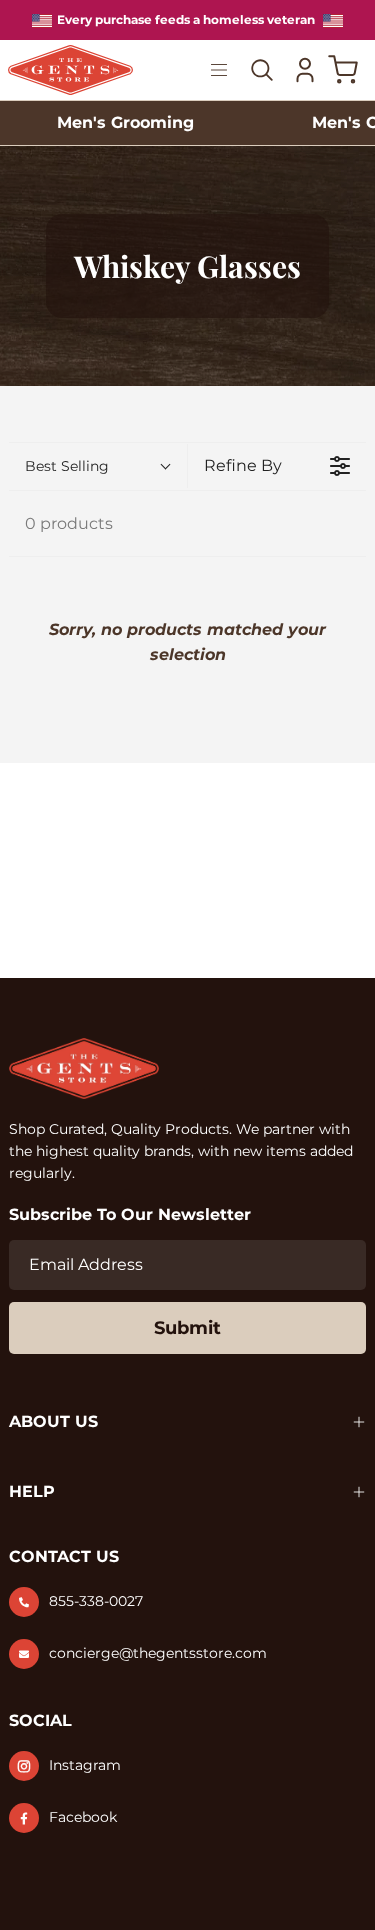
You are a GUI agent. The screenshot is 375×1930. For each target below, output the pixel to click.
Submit (187, 1328)
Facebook (83, 1817)
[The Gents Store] (70, 70)
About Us (53, 1421)
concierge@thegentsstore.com (158, 1653)
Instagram (85, 1765)
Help (32, 1491)
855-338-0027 (96, 1601)
